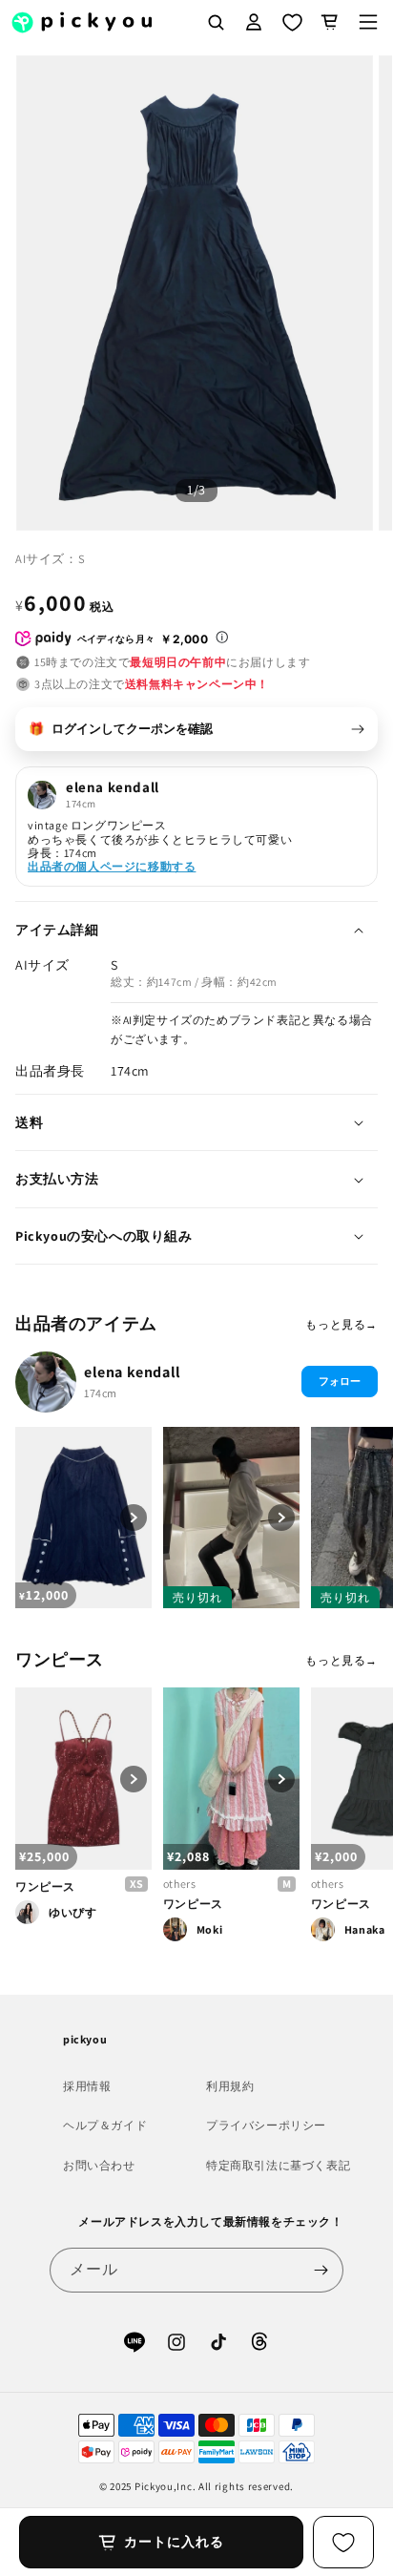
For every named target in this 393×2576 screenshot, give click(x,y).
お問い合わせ (99, 2165)
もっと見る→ (341, 1324)
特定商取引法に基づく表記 (278, 2165)
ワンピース (45, 1886)
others (180, 1884)
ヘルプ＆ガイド (105, 2125)
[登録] (321, 2270)
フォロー (340, 1381)
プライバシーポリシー (266, 2125)
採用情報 (87, 2086)
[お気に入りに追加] (343, 2542)
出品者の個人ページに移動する (112, 866)
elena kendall (133, 1372)
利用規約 (230, 2086)
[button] (368, 22)
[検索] (216, 22)
